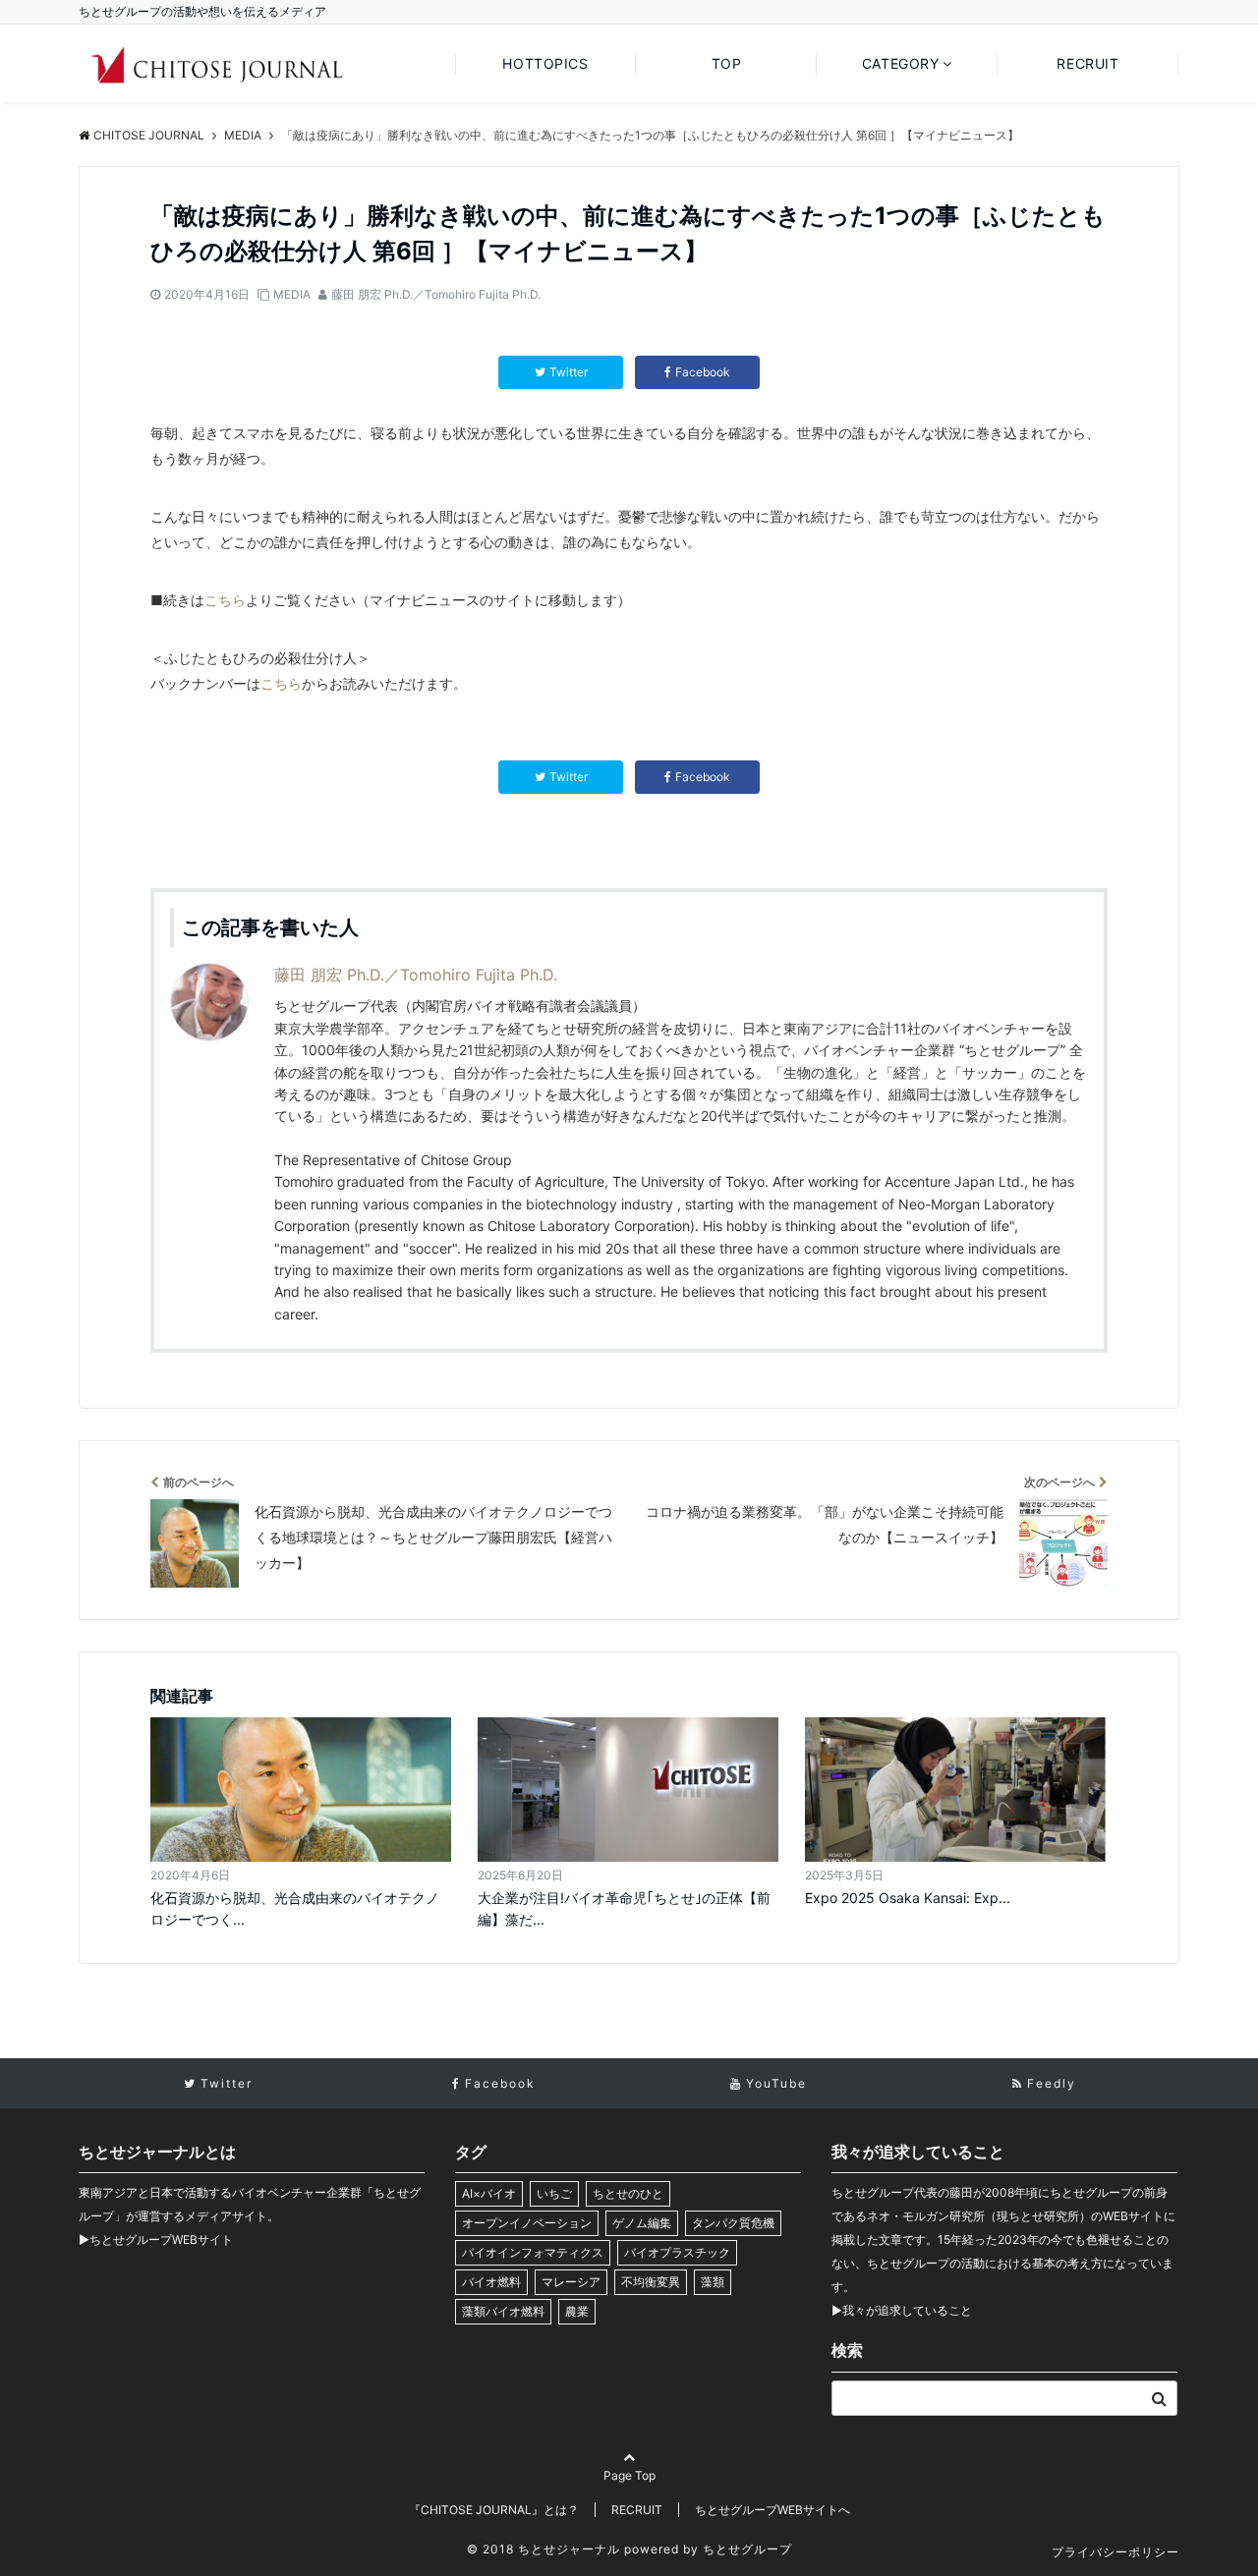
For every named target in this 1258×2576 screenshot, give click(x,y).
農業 (577, 2311)
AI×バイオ (489, 2193)
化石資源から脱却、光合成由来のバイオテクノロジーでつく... (295, 1908)
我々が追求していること (907, 2310)
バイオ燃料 (491, 2282)
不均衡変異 (651, 2282)
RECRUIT (1087, 63)
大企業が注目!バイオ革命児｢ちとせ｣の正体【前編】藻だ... (624, 1908)
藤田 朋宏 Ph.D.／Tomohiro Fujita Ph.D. (436, 294)
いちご (554, 2193)
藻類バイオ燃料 (503, 2311)
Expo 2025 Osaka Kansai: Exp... (908, 1898)
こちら (225, 600)
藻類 (713, 2282)
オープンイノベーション (527, 2223)
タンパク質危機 (733, 2223)
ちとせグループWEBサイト (161, 2240)
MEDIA (292, 294)
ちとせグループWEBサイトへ (772, 2510)
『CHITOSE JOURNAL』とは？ (494, 2510)
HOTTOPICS (545, 63)
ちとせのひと (628, 2193)
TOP (727, 63)
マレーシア (571, 2282)
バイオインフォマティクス (533, 2252)
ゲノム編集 (642, 2223)
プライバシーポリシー (1115, 2552)
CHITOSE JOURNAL (149, 135)
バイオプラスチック (677, 2252)
